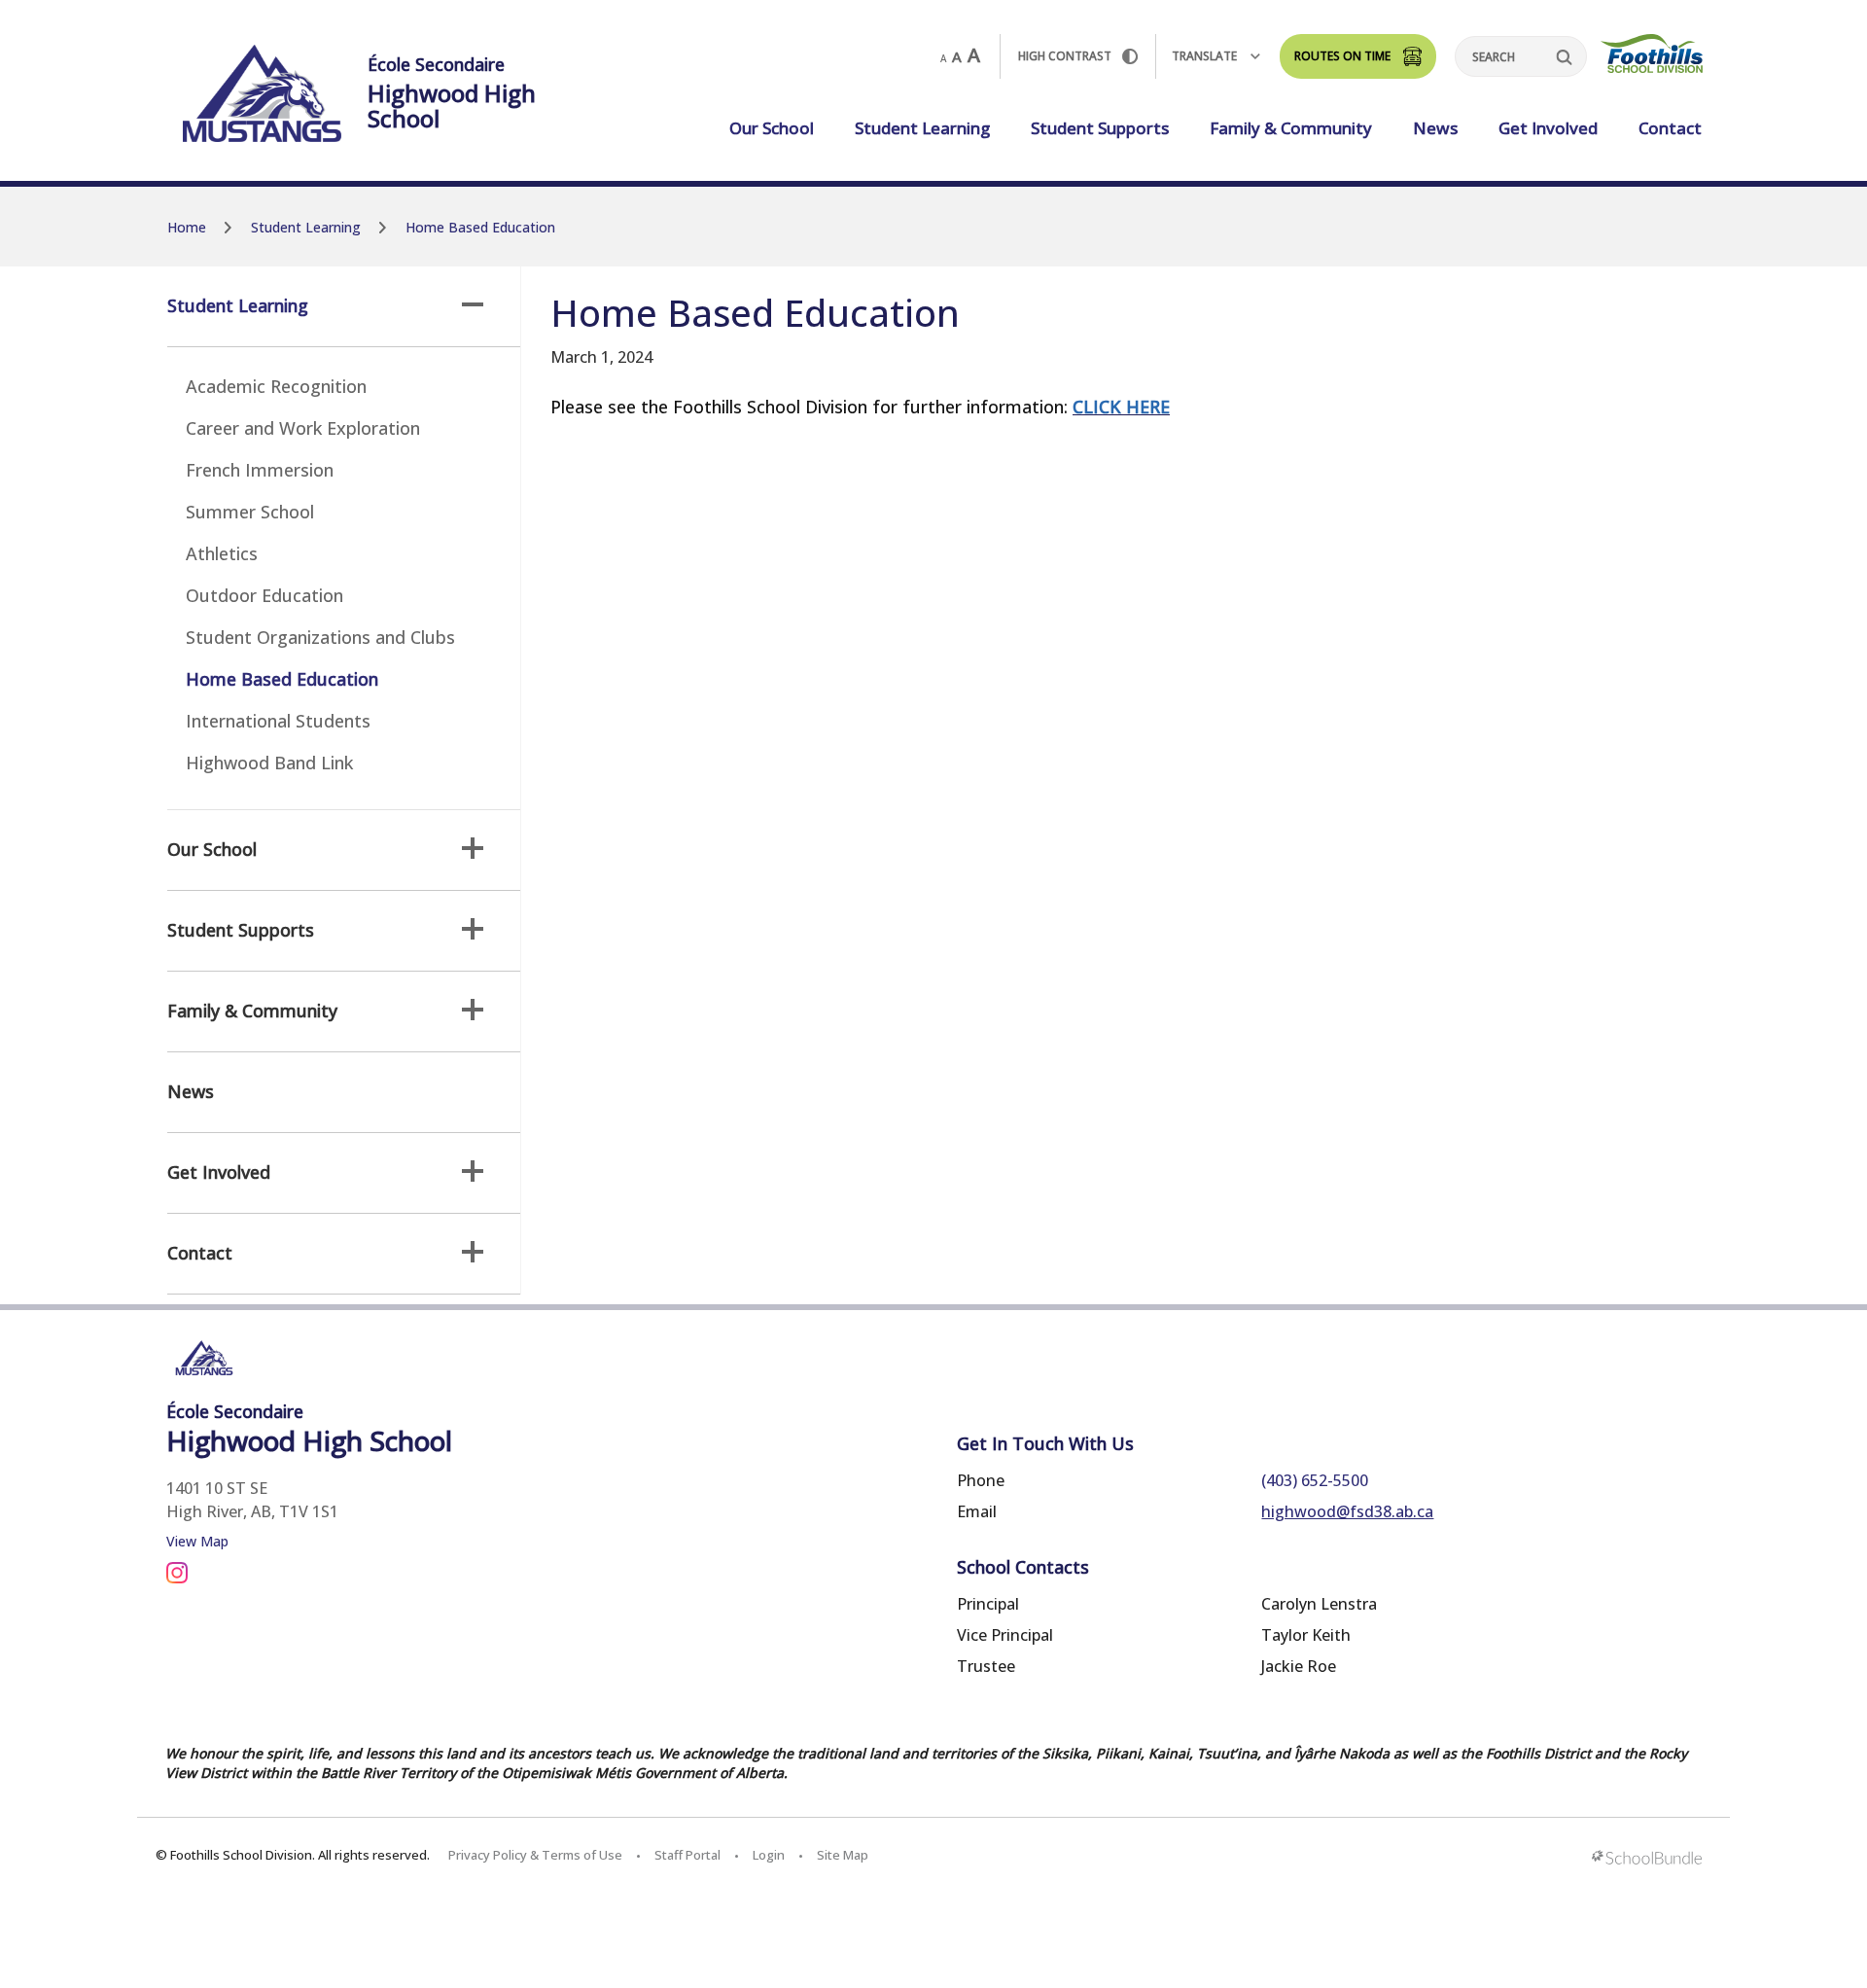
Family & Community (1291, 128)
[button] (473, 304)
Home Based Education (282, 679)
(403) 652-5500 (1315, 1480)
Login (769, 1855)
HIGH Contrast (1065, 56)
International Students (278, 721)
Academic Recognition (276, 386)
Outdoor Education (264, 595)
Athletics (222, 553)
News (1435, 128)
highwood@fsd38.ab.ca (1347, 1511)
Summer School (250, 512)
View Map (197, 1541)
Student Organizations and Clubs (320, 637)
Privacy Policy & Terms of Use (535, 1855)
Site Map (843, 1855)
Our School (772, 128)
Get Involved (1548, 128)
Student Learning (922, 128)
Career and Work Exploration (303, 428)
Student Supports (1100, 128)
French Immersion (260, 470)
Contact (1670, 128)
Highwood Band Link (269, 763)
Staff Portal (687, 1855)
